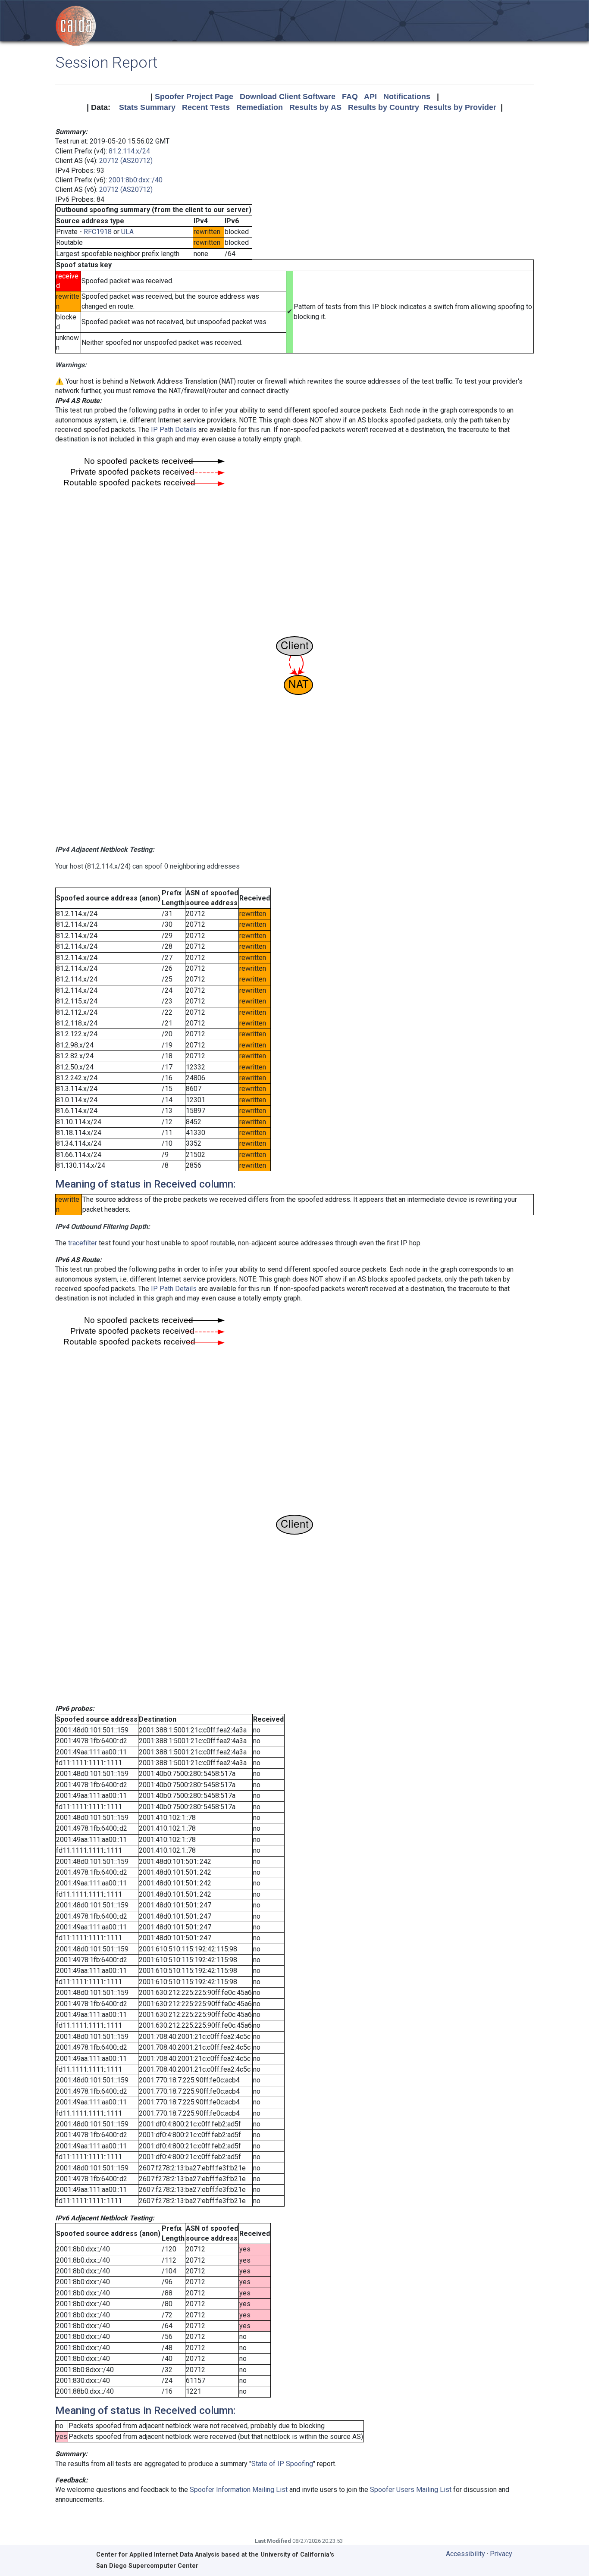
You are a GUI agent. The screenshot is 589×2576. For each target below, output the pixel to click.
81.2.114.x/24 (129, 151)
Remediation (260, 107)
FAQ (350, 97)
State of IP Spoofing (282, 2464)
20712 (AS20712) (126, 161)
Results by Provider (460, 107)
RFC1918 (98, 232)
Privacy (501, 2554)
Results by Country (384, 107)
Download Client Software (288, 97)
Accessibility (465, 2554)
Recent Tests (206, 107)
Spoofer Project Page (194, 97)
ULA (127, 232)
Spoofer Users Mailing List (411, 2490)
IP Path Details (174, 430)
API (370, 97)
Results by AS (315, 107)
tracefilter (83, 1243)
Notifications (407, 97)
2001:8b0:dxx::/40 (136, 180)
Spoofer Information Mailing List (239, 2490)
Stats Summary (147, 107)
